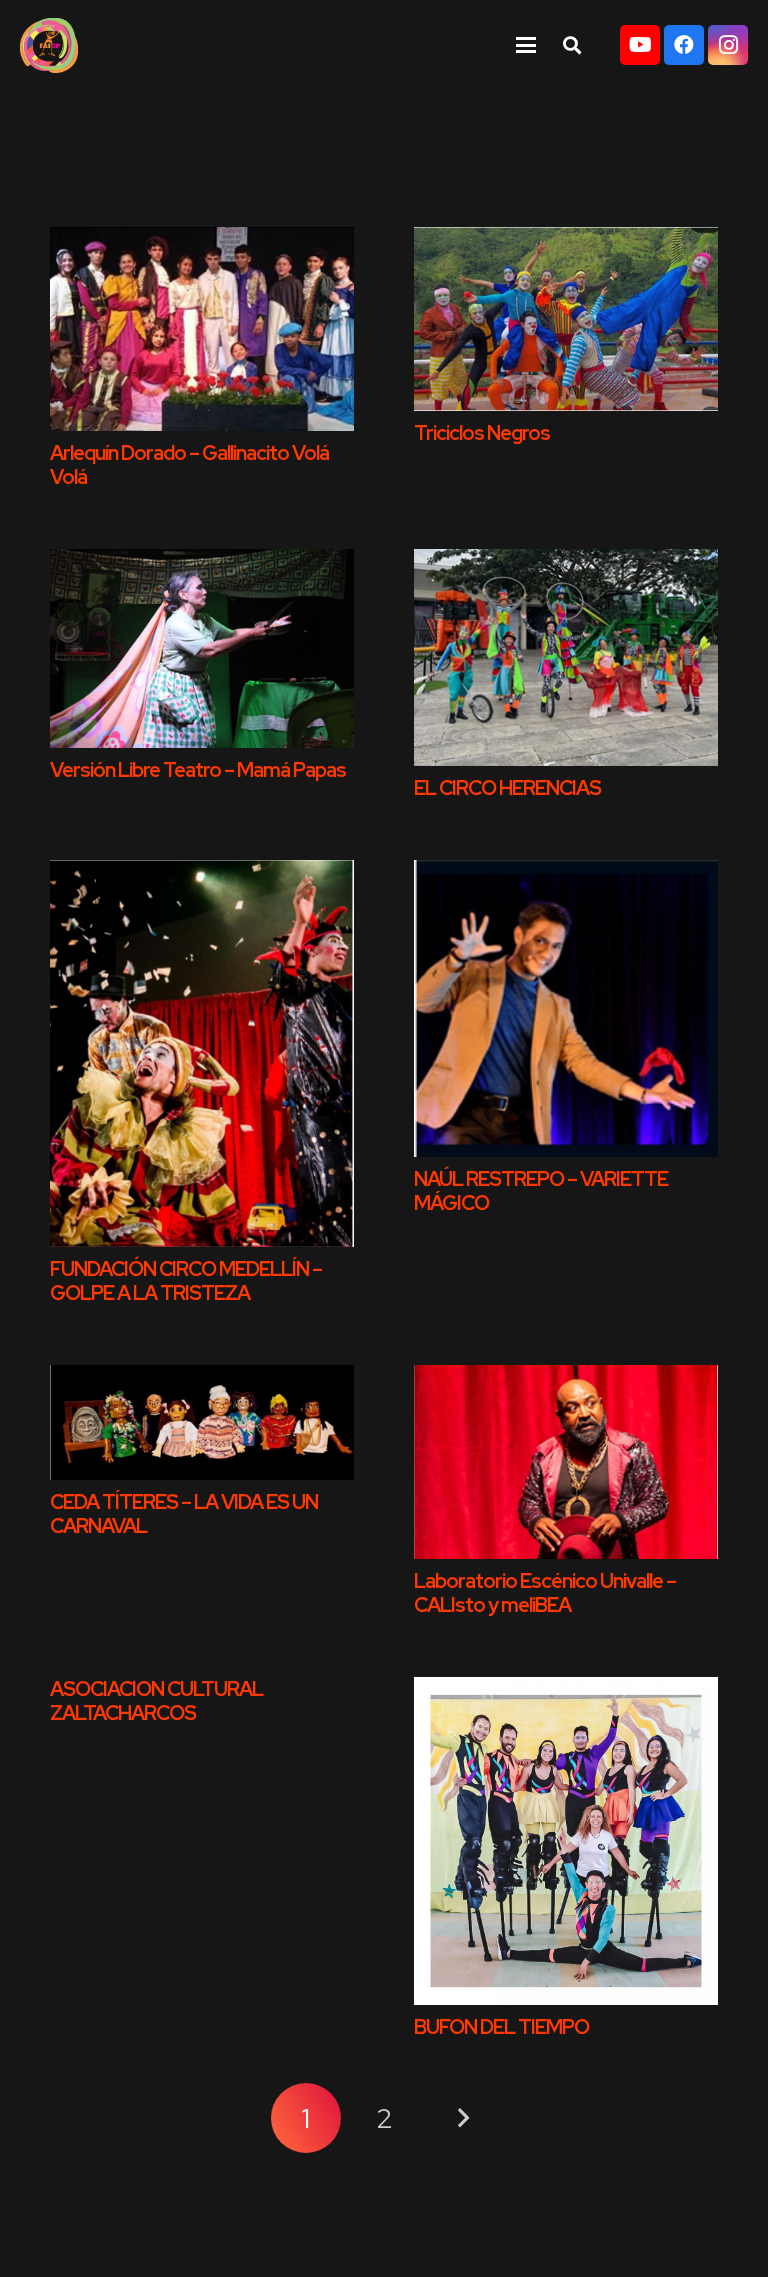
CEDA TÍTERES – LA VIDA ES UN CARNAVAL (184, 1514)
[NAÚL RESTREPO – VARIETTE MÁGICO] (566, 1008)
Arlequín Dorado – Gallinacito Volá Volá (189, 465)
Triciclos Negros (482, 433)
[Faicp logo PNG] (49, 45)
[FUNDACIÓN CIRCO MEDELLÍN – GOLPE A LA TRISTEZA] (202, 1054)
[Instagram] (728, 45)
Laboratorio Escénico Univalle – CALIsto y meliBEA (545, 1593)
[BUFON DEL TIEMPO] (566, 1840)
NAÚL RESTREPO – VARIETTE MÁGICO (541, 1191)
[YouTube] (640, 45)
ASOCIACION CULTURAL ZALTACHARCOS (156, 1701)
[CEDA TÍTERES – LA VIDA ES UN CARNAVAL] (202, 1422)
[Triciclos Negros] (566, 319)
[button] (526, 45)
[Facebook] (684, 45)
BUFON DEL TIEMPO (501, 2027)
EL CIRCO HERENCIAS (507, 788)
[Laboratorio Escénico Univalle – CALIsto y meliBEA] (566, 1462)
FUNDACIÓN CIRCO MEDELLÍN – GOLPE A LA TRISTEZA (186, 1281)
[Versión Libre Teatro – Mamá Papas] (202, 648)
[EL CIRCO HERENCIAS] (566, 657)
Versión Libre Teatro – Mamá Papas (198, 770)
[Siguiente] (462, 2118)
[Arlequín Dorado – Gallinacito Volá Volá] (202, 329)
